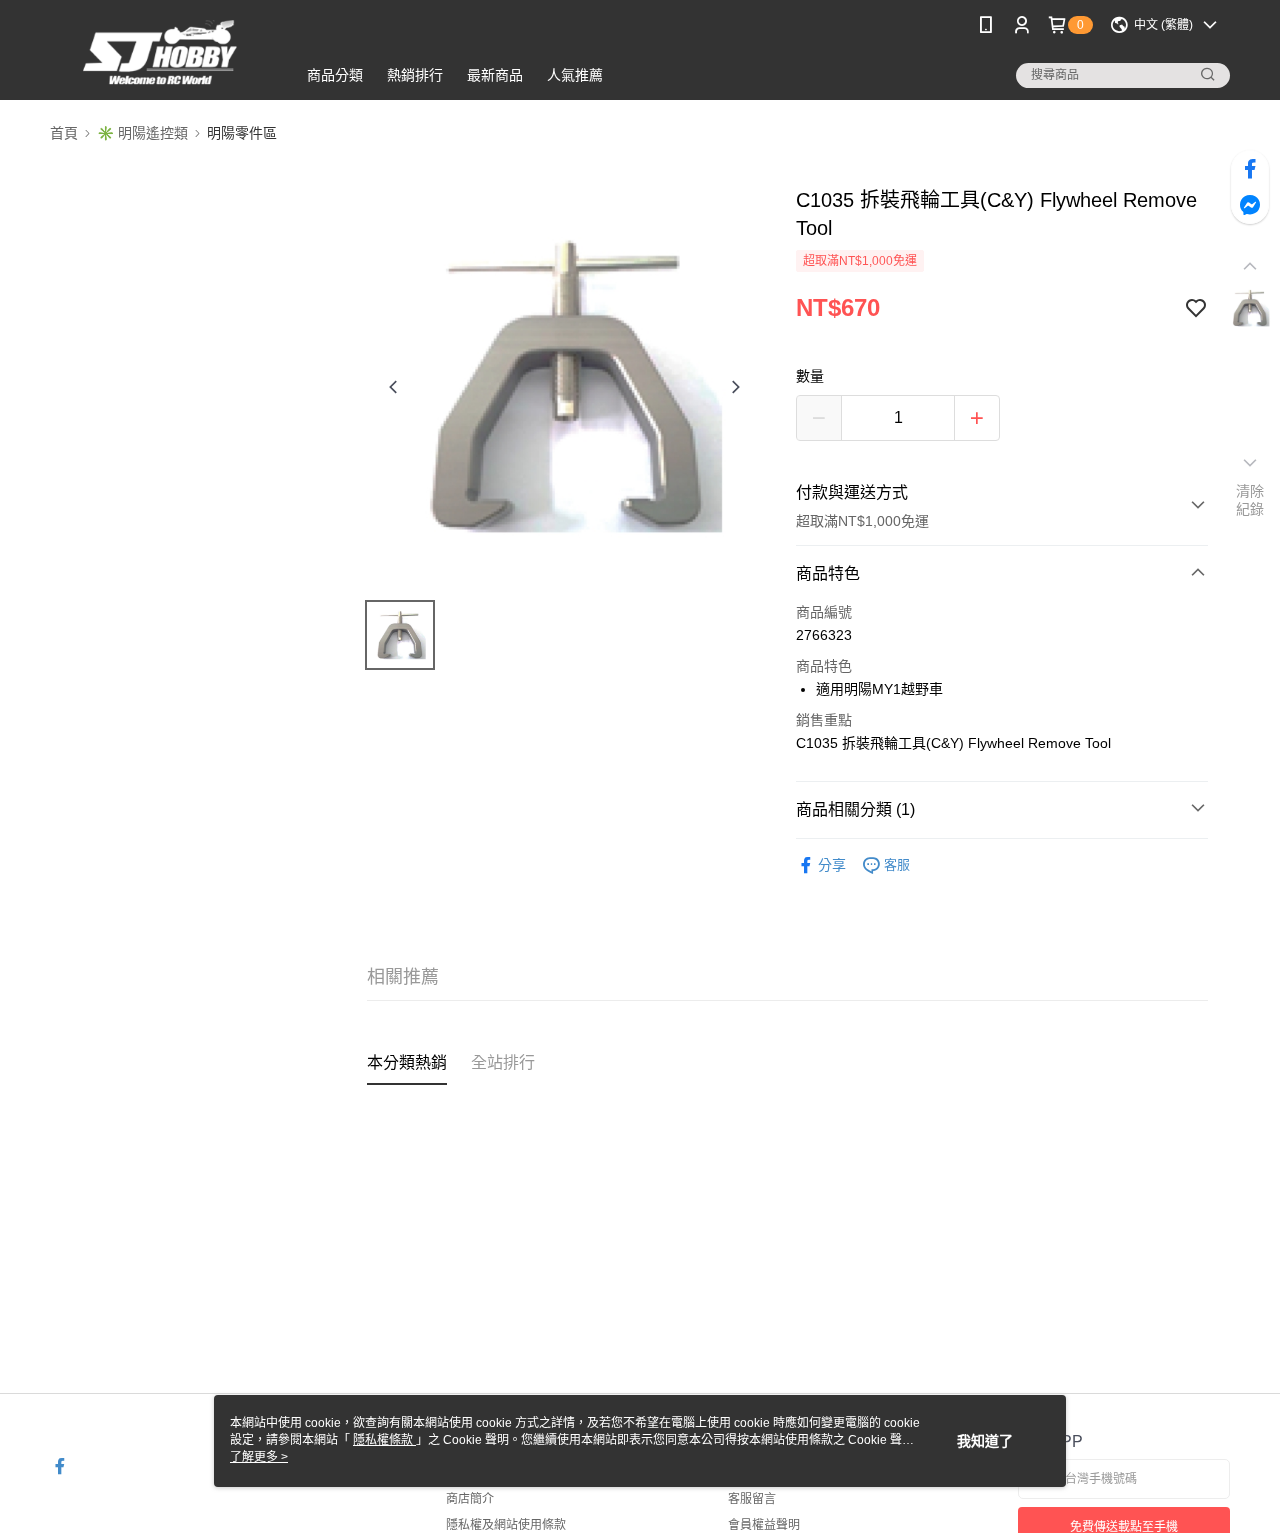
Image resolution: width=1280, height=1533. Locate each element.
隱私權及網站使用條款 (506, 1525)
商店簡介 (470, 1499)
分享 (832, 865)
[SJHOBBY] (161, 52)
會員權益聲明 (764, 1525)
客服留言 (752, 1499)
